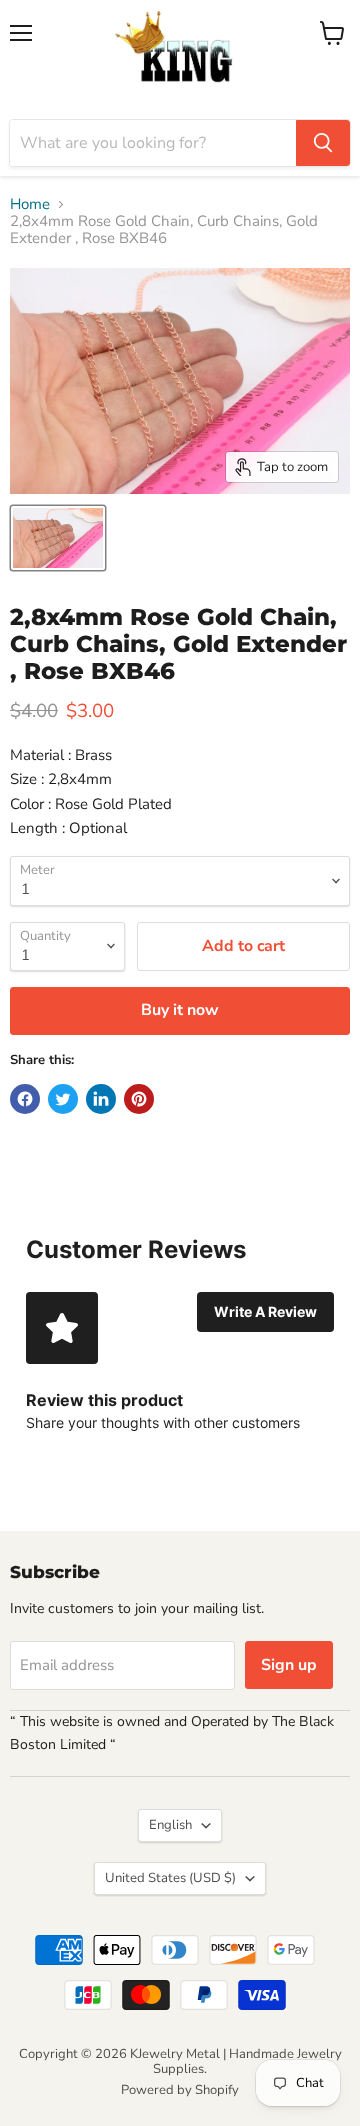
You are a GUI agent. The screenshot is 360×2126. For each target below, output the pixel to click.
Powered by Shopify (180, 2090)
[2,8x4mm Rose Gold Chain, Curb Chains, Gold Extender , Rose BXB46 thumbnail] (58, 538)
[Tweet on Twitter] (63, 1099)
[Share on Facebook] (25, 1099)
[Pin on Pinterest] (139, 1099)
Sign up (289, 1665)
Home (30, 204)
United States (170, 1878)
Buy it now (180, 1010)
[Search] (323, 143)
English (170, 1825)
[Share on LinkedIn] (101, 1099)
